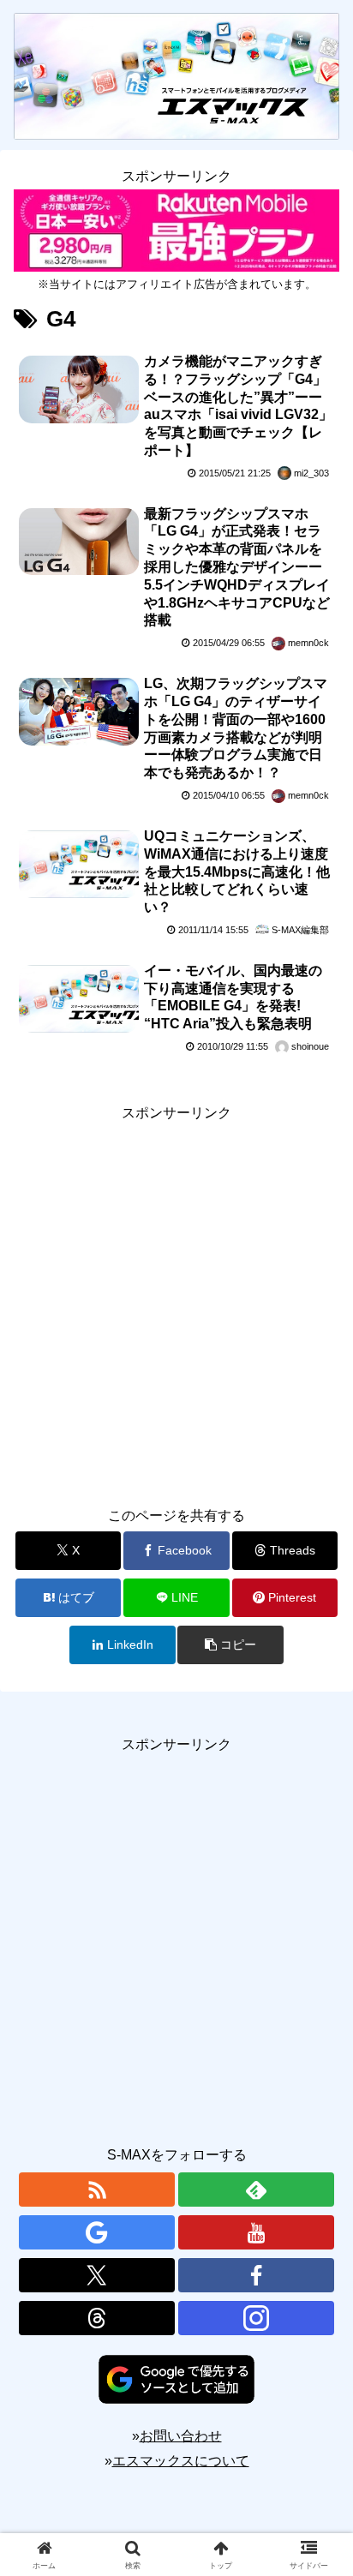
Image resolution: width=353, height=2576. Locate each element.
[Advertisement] (176, 1303)
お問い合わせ (181, 2436)
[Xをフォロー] (97, 2275)
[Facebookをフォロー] (256, 2275)
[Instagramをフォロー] (256, 2318)
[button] (230, 1645)
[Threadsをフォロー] (97, 2318)
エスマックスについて (181, 2461)
